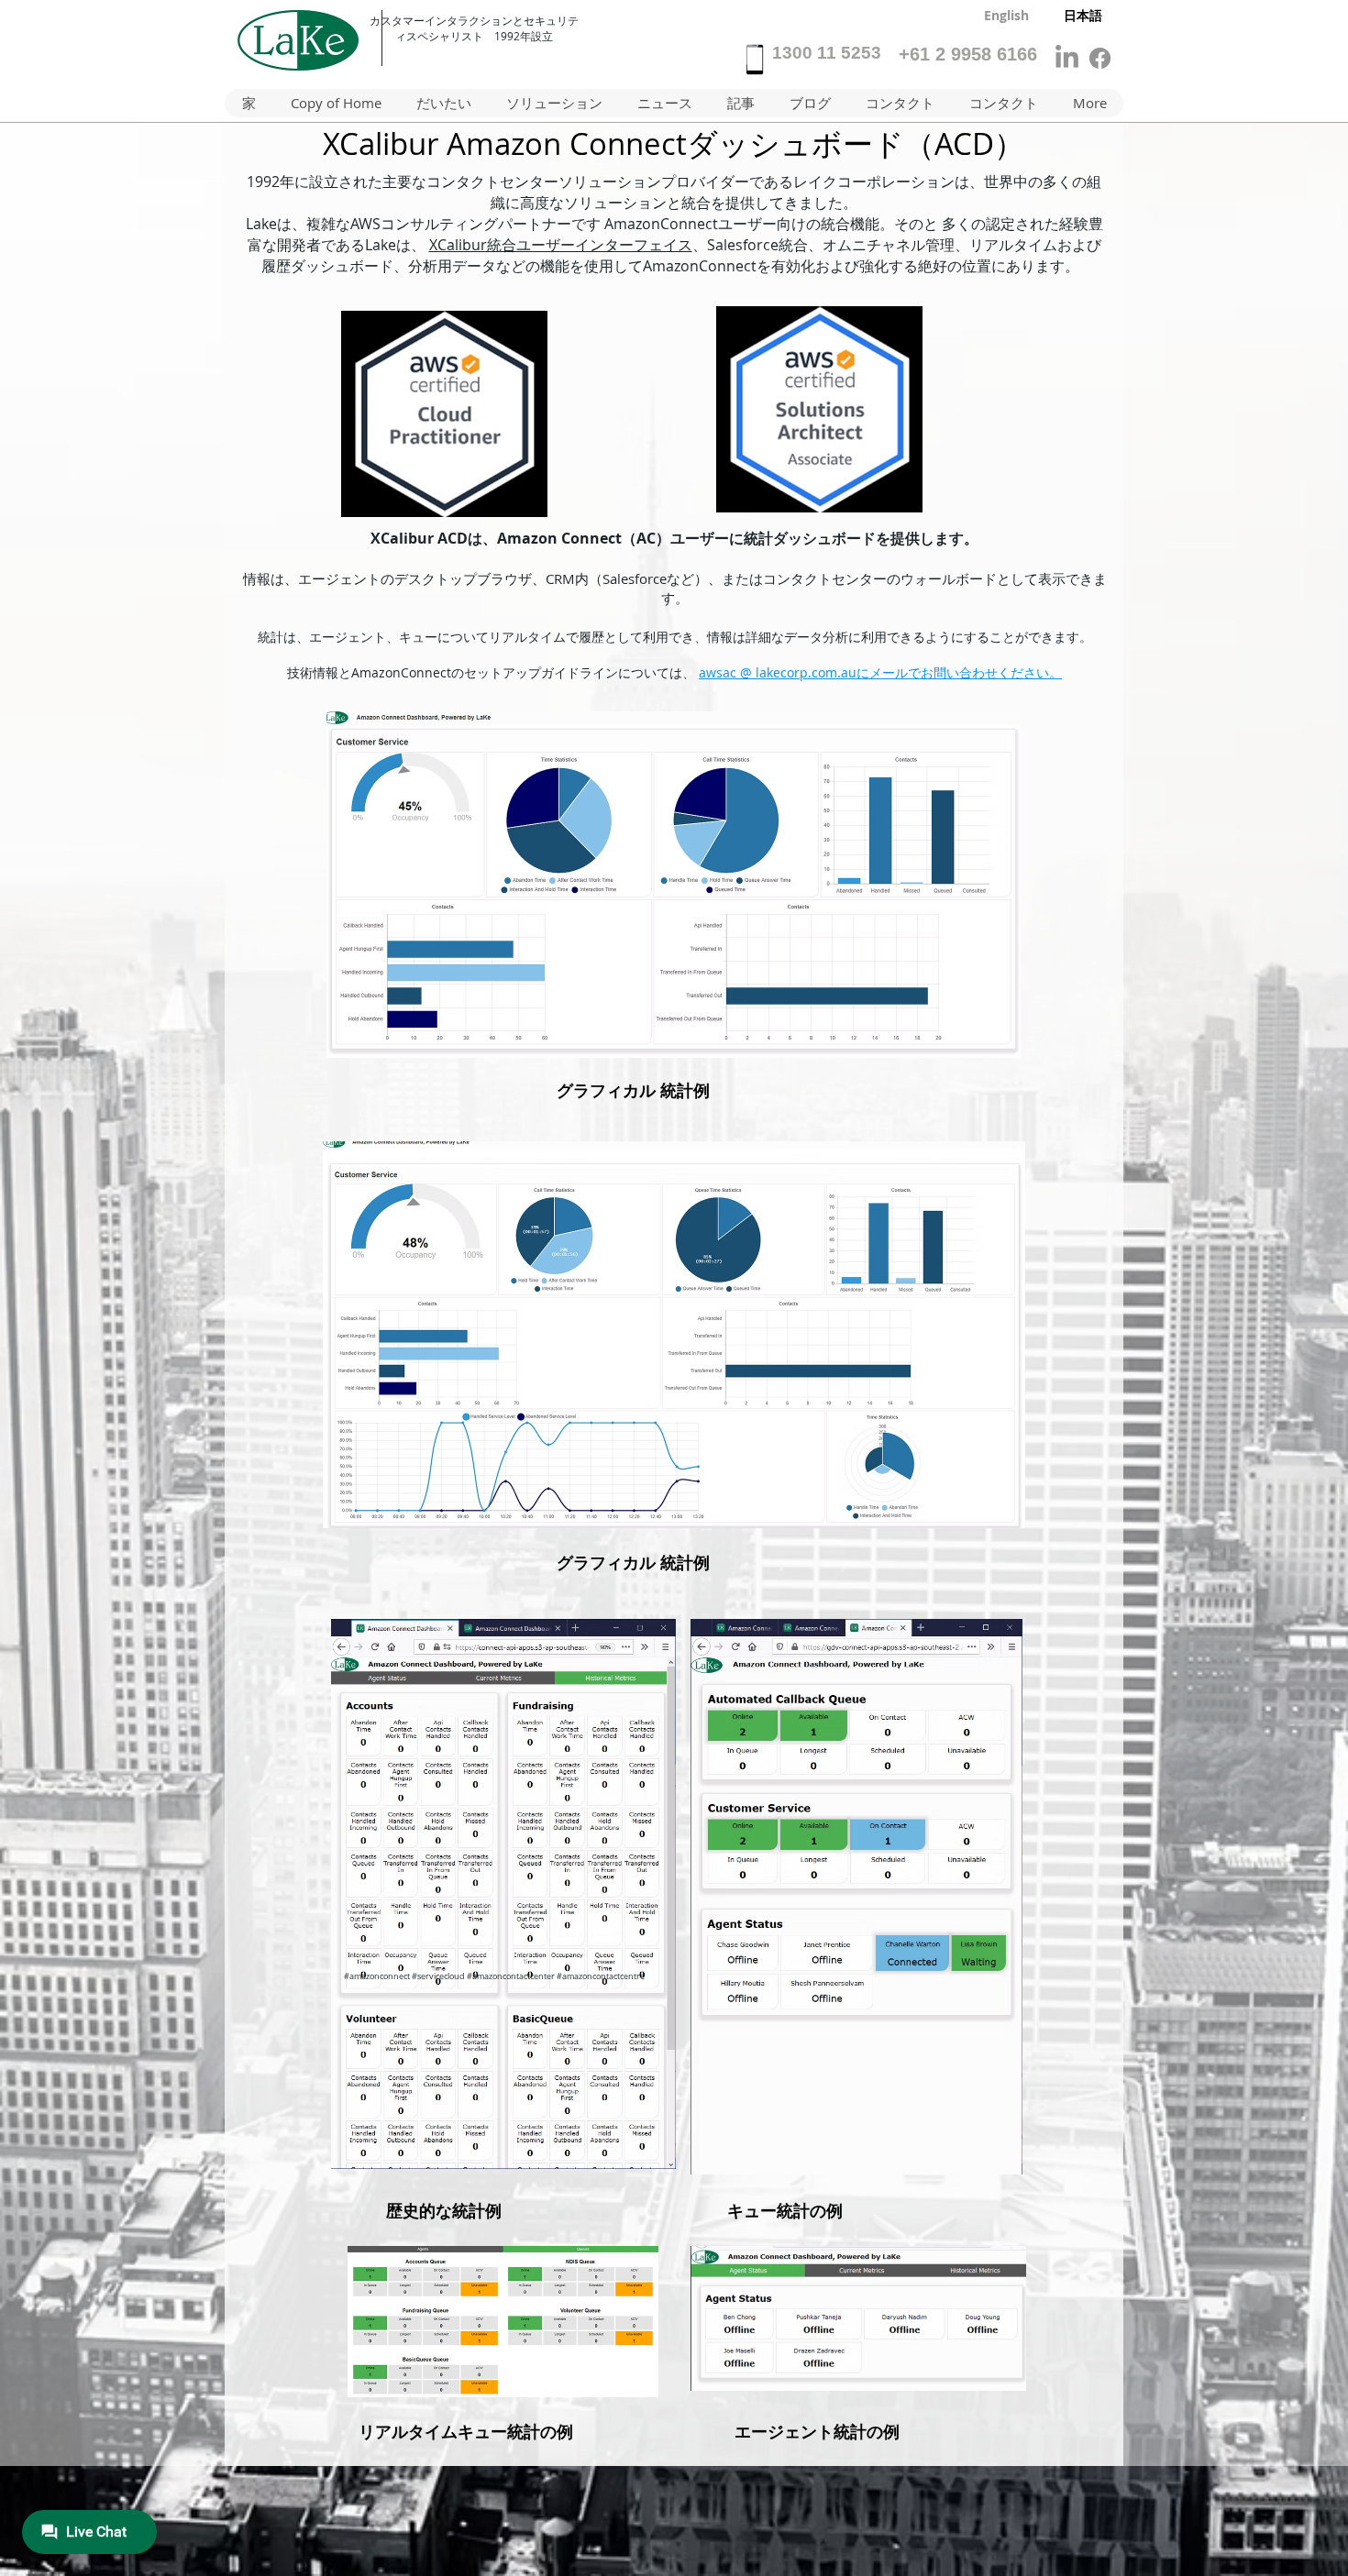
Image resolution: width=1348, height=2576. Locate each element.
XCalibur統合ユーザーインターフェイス (561, 245)
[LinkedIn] (1067, 58)
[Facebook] (1100, 58)
